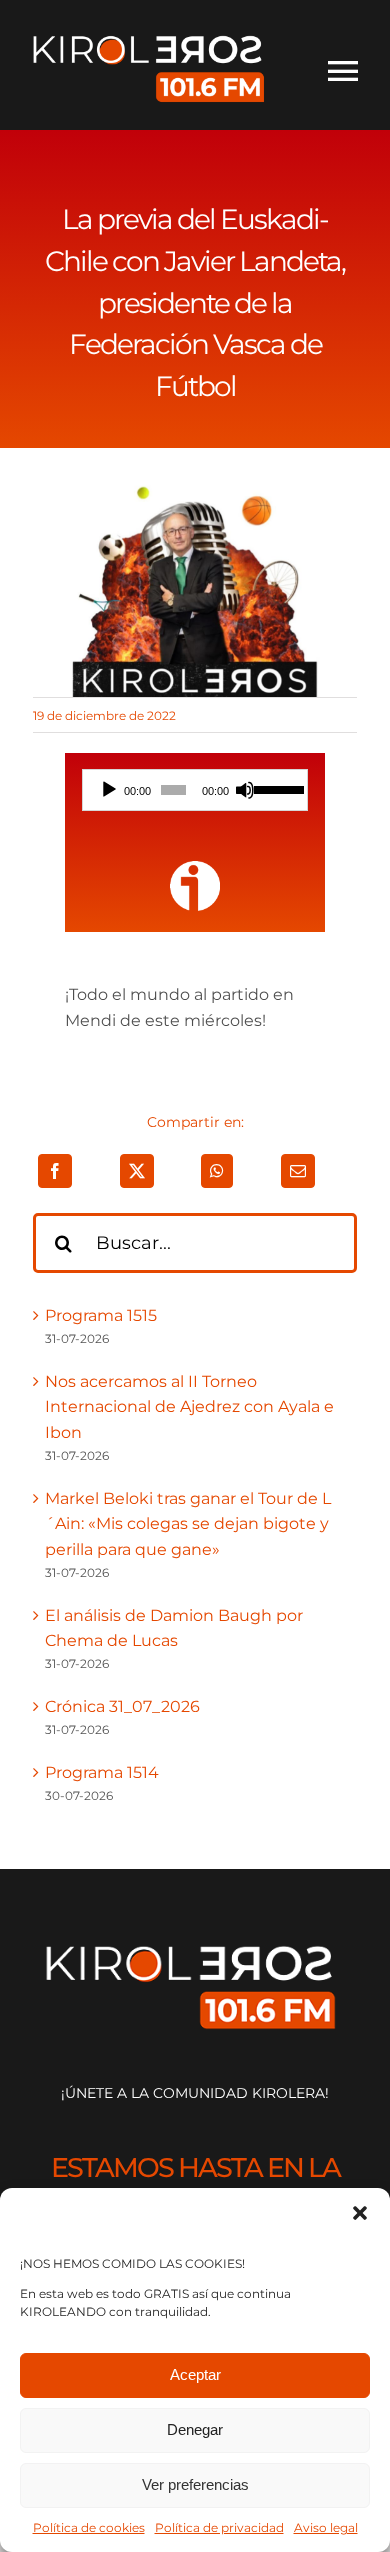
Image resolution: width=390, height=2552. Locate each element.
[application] (195, 790)
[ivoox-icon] (195, 868)
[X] (137, 1171)
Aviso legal (326, 2527)
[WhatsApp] (217, 1171)
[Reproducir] (109, 790)
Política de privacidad (219, 2527)
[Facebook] (55, 1171)
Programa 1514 (102, 1772)
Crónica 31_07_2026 (122, 1706)
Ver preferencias (195, 2484)
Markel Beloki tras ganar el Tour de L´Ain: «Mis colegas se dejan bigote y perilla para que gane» (188, 1524)
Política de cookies (89, 2527)
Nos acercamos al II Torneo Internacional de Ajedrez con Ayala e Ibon (189, 1407)
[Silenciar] (245, 790)
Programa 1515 (101, 1315)
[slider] (276, 788)
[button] (360, 2213)
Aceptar (195, 2374)
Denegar (195, 2429)
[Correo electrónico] (298, 1171)
